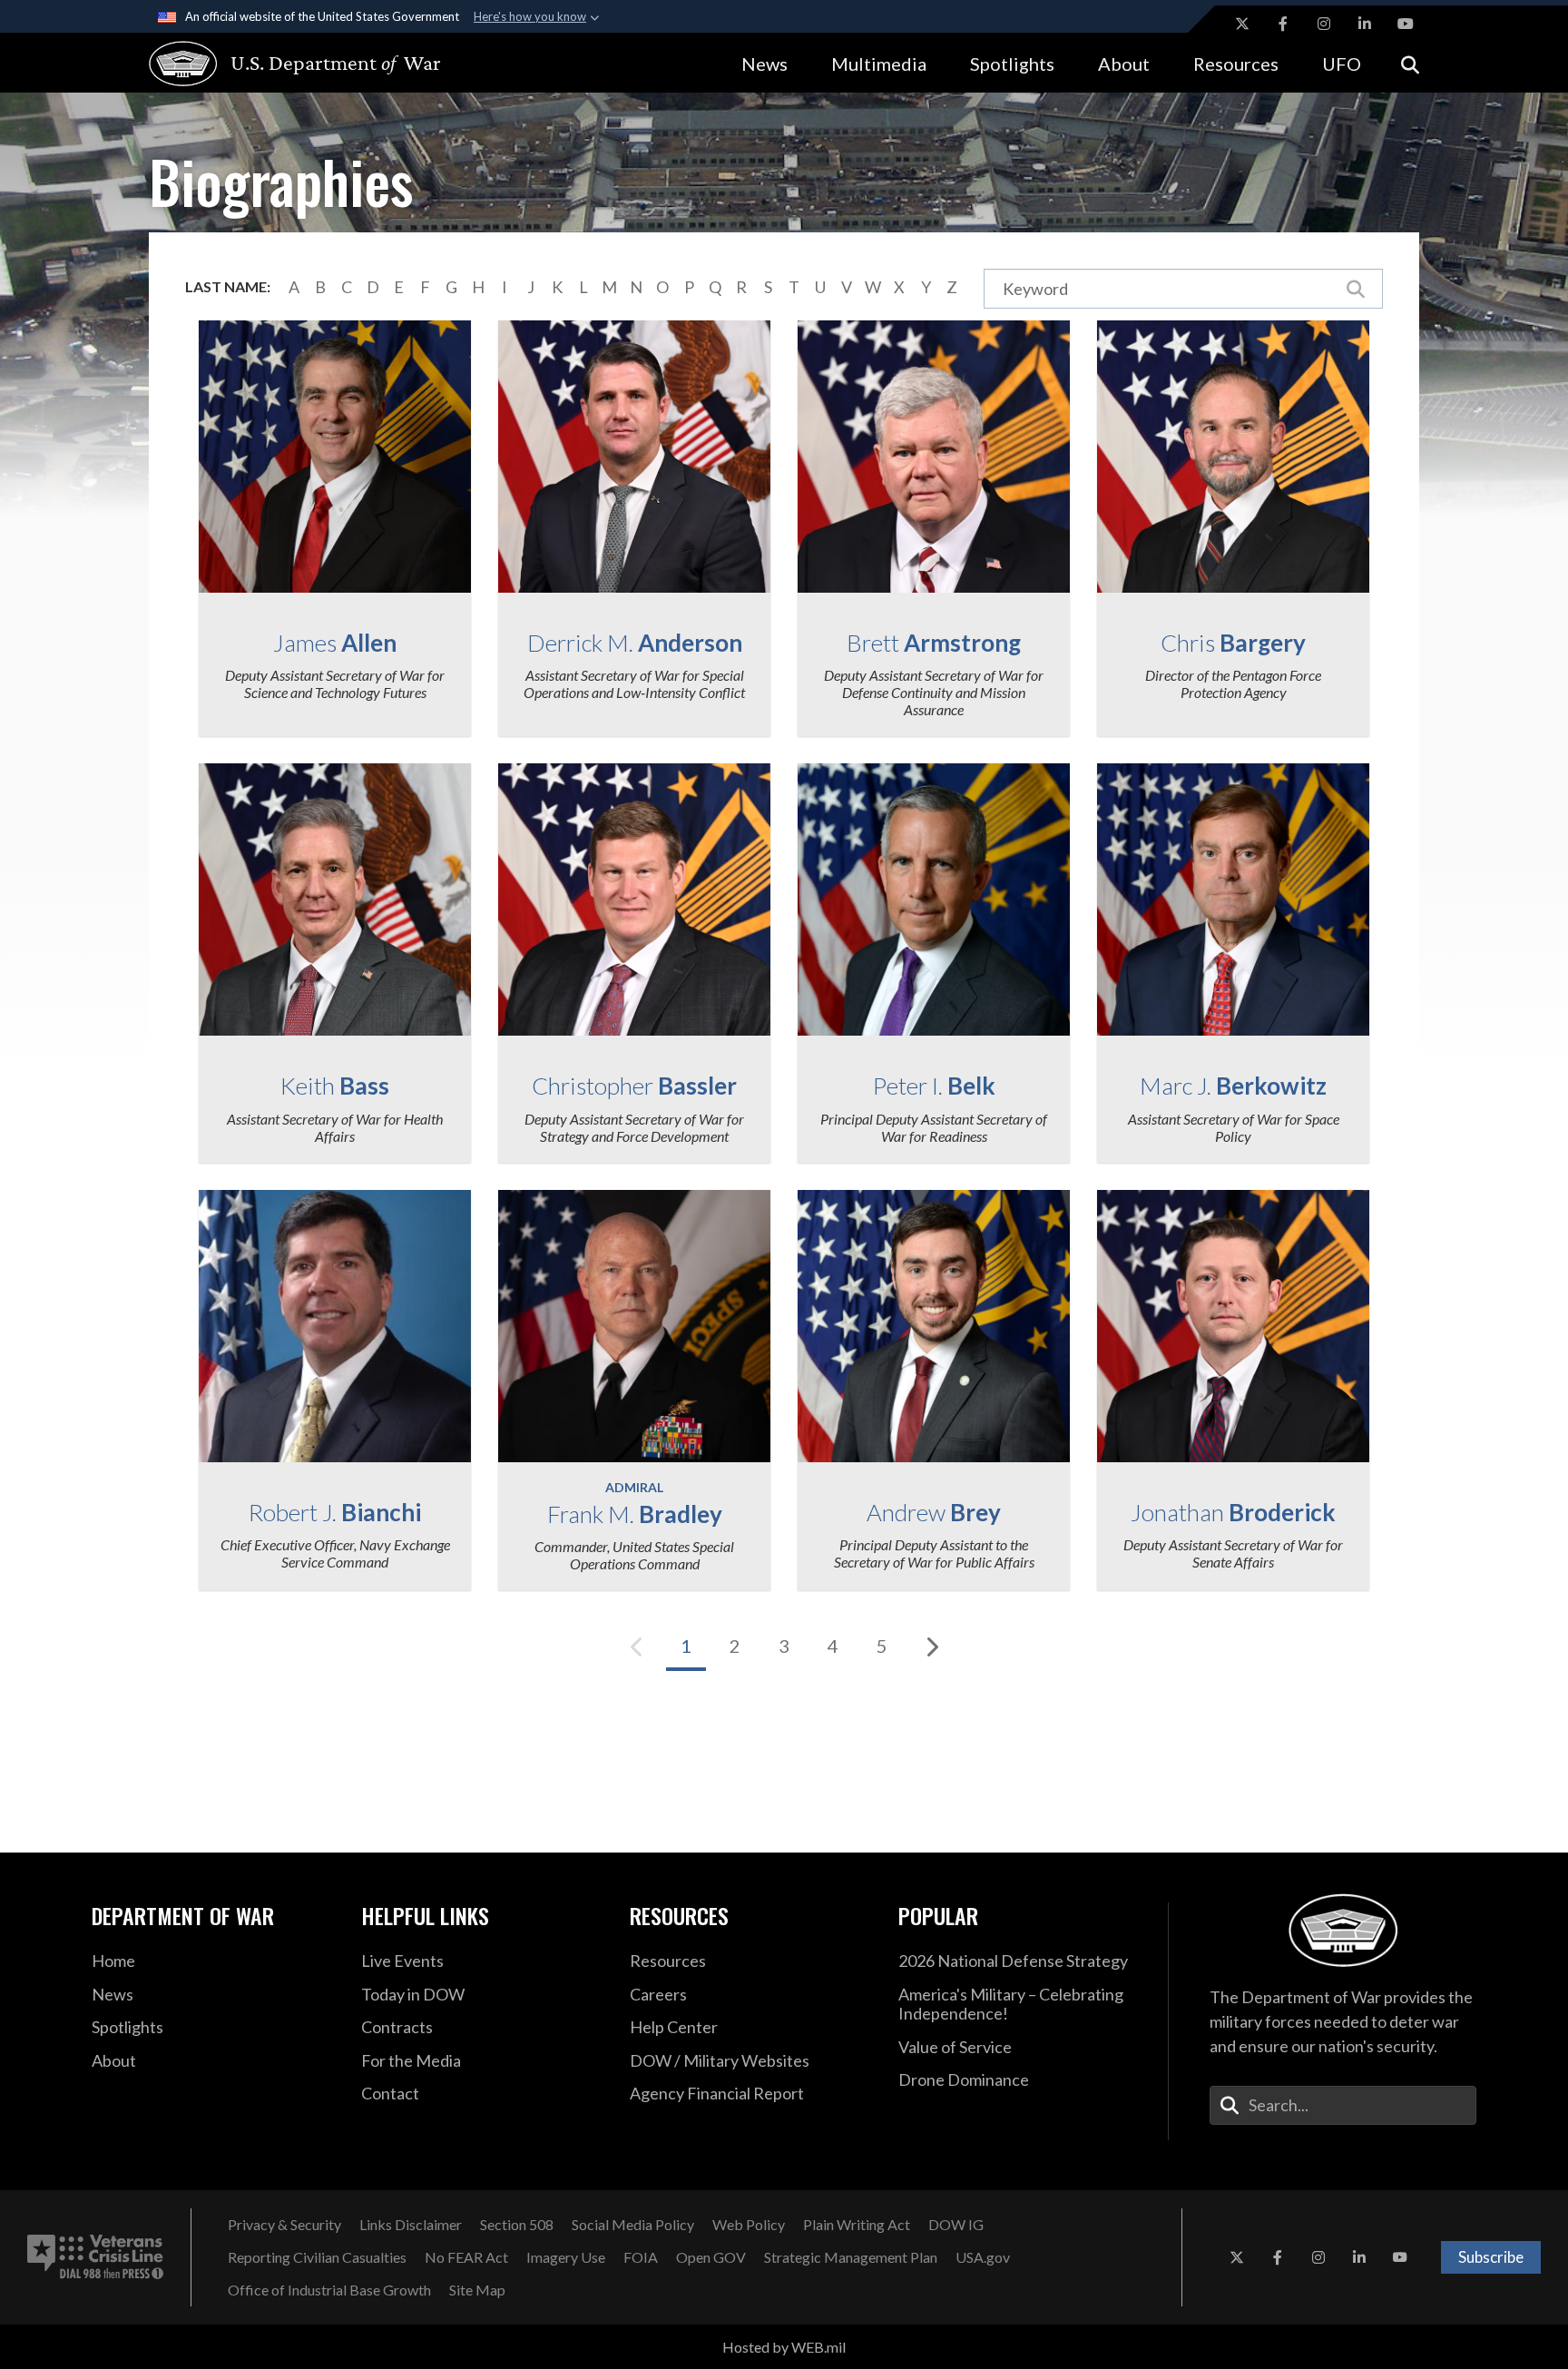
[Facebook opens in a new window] (1283, 24)
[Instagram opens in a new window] (1324, 24)
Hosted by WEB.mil (784, 2347)
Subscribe (1491, 2257)
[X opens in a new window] (1242, 24)
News (764, 64)
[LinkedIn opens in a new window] (1365, 24)
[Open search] (1410, 63)
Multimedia (879, 64)
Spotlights (1012, 64)
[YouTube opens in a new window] (1406, 24)
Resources (1236, 64)
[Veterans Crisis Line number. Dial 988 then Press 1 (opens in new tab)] (95, 2257)
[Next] (931, 1647)
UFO (1342, 64)
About (1124, 64)
